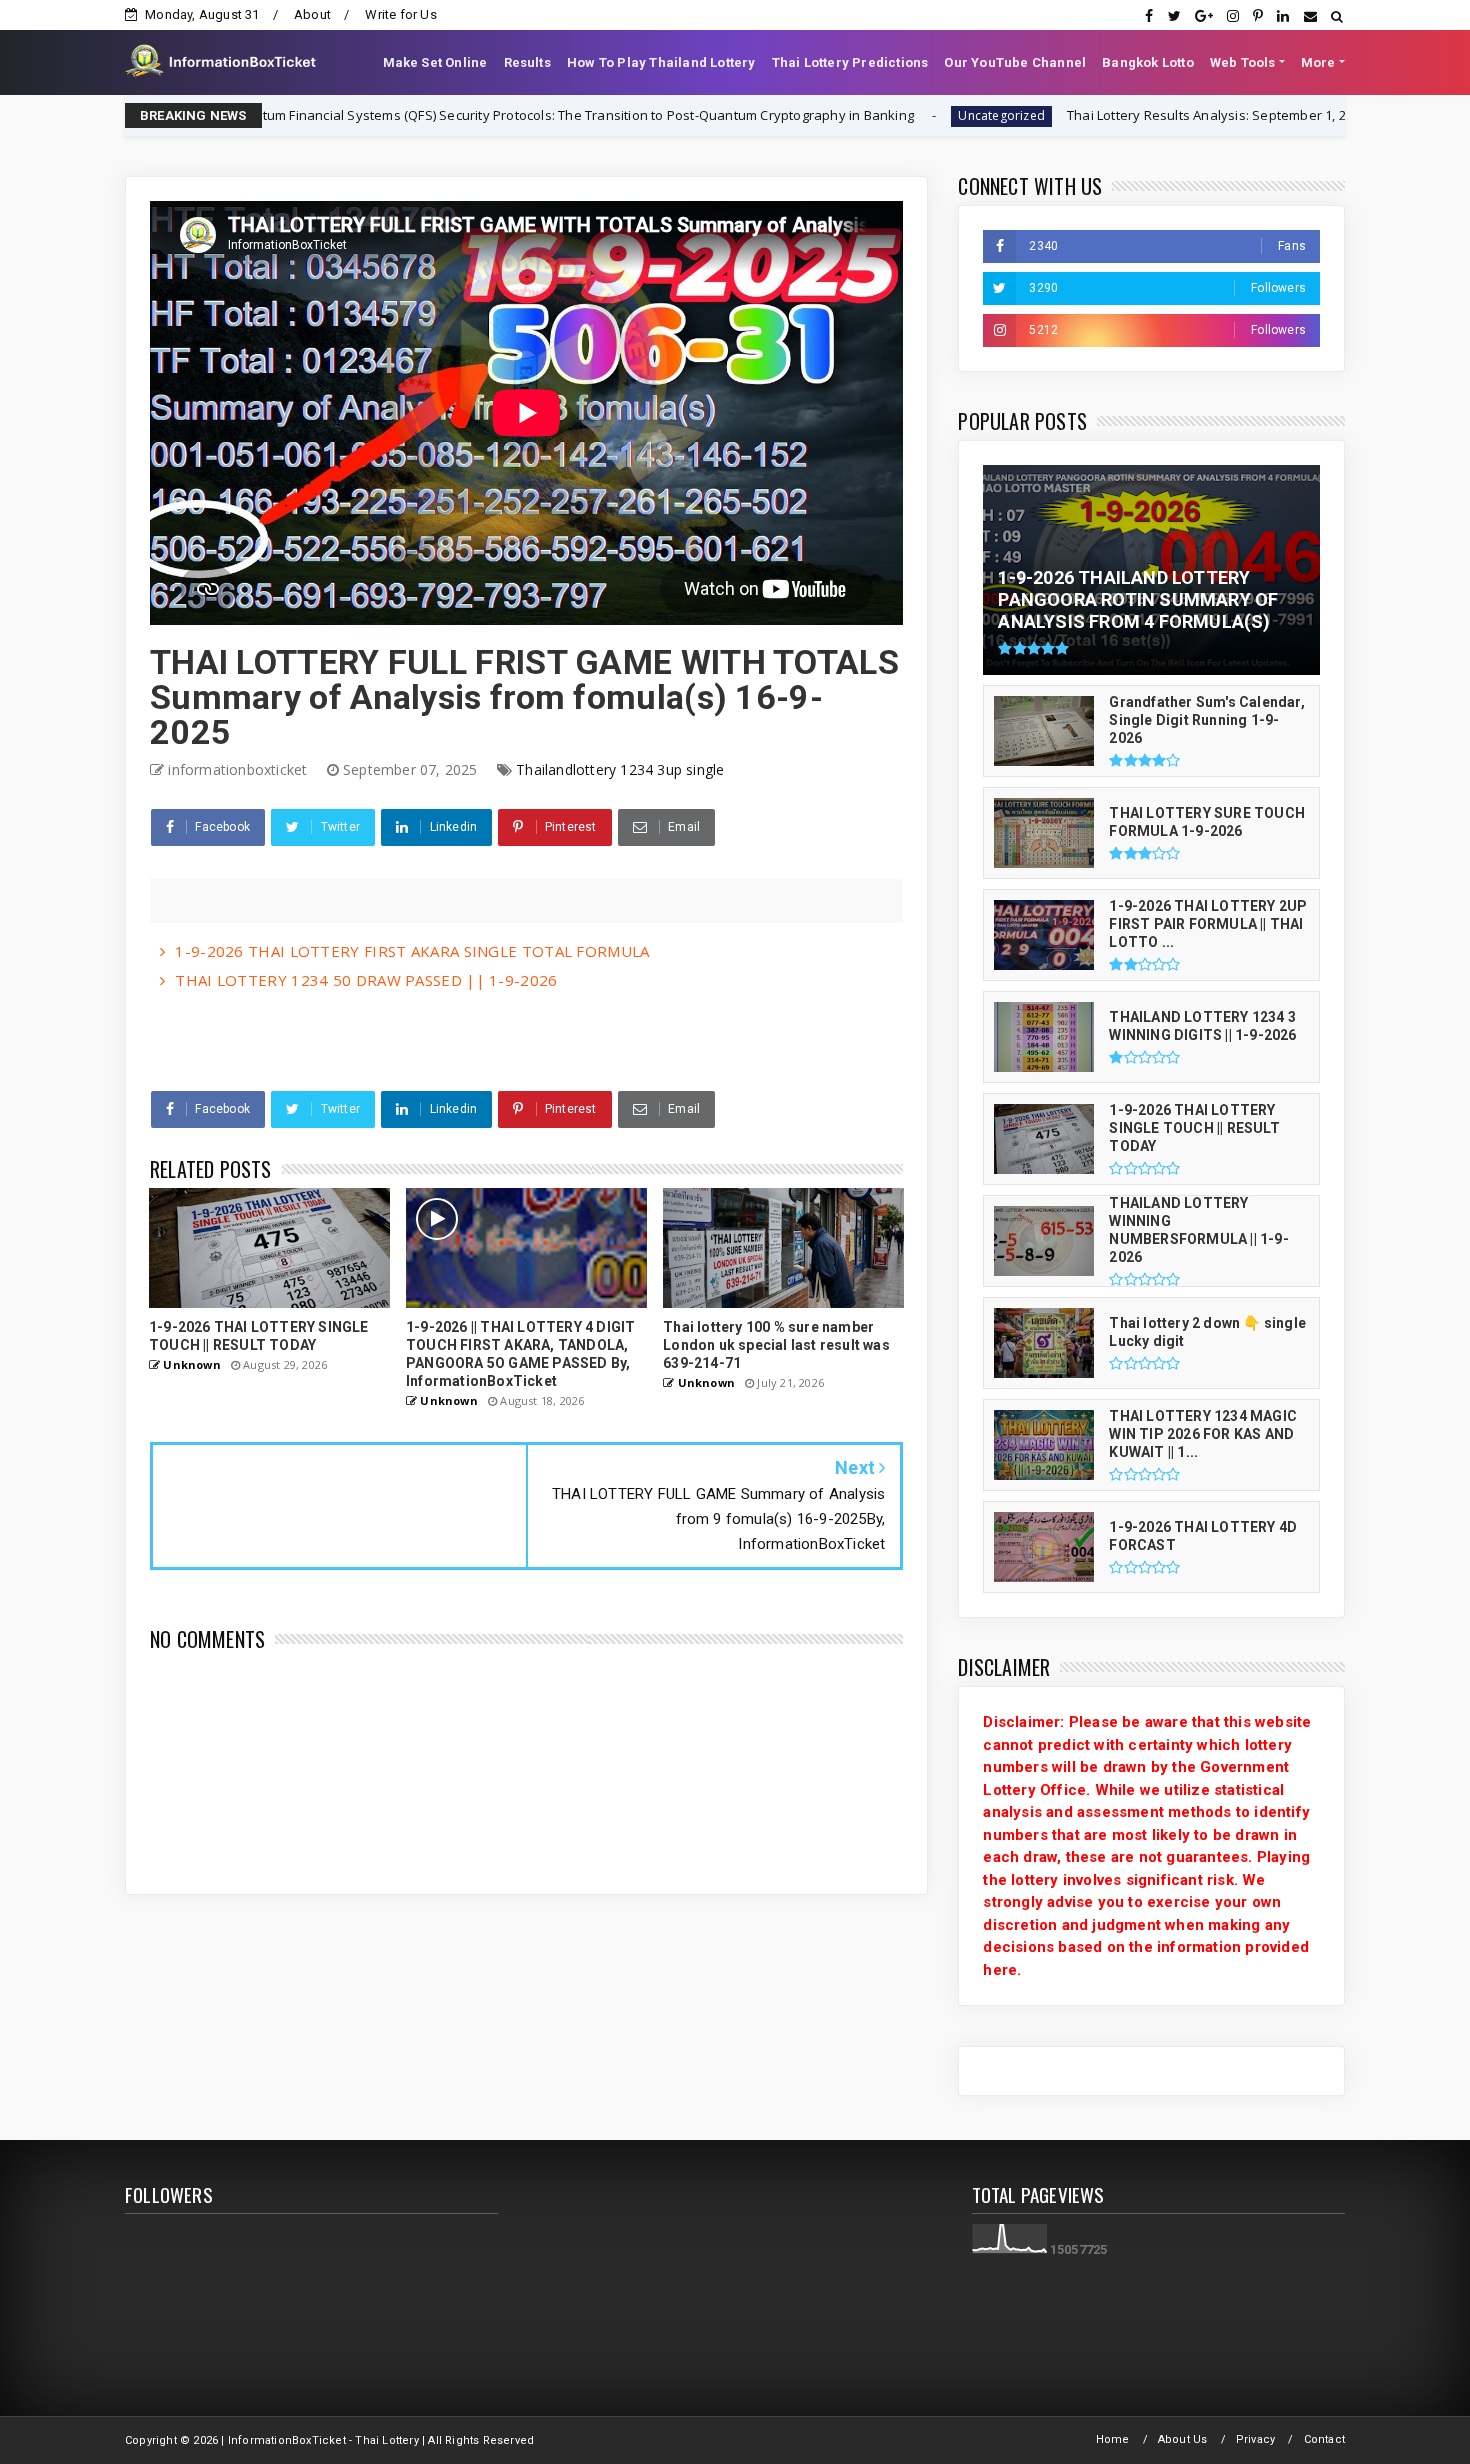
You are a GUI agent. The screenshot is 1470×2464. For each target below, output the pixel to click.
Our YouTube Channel (1015, 62)
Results (527, 62)
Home (1113, 2439)
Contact (1324, 2439)
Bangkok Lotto (1148, 62)
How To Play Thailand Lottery (661, 62)
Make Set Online (435, 62)
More (1318, 62)
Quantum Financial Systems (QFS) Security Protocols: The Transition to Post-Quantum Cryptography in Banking (458, 115)
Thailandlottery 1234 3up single (620, 769)
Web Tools (1243, 62)
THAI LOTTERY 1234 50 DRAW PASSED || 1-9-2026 (366, 980)
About (312, 14)
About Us (1183, 2439)
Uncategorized (888, 115)
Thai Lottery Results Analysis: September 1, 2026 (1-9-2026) (1135, 115)
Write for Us (400, 14)
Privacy (1255, 2439)
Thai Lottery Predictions (850, 62)
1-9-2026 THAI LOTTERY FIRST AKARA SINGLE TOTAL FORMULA (412, 951)
